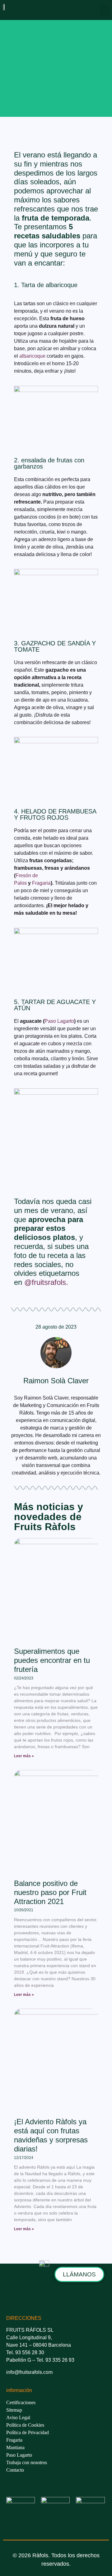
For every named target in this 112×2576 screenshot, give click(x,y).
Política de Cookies (25, 2425)
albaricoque (32, 356)
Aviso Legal (18, 2417)
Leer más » (24, 1756)
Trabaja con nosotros (27, 2462)
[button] (105, 10)
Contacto (15, 2470)
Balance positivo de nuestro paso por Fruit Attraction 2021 (50, 1892)
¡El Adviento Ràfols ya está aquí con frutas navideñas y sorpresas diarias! (51, 2135)
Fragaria (41, 883)
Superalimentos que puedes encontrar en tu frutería (52, 1660)
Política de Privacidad (28, 2432)
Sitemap (14, 2410)
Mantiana (15, 2447)
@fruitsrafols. (47, 1282)
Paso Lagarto (59, 1021)
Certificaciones (21, 2402)
